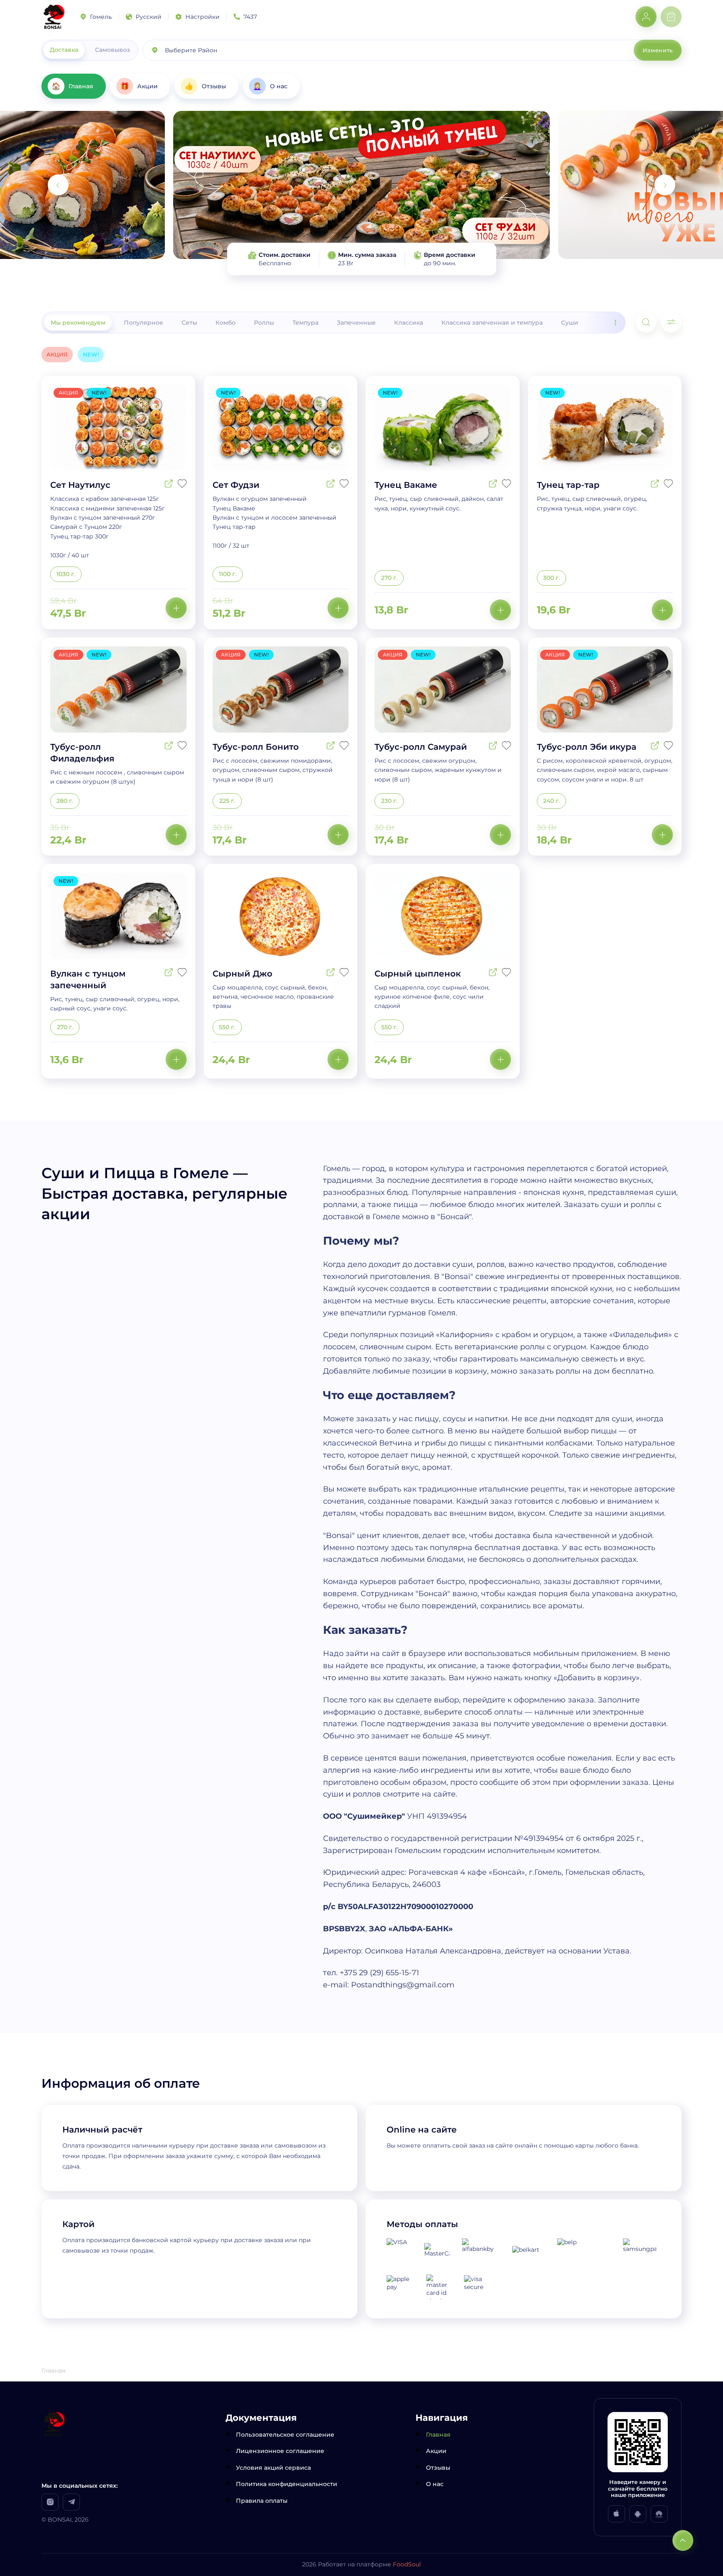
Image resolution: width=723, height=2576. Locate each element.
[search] (646, 322)
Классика (409, 323)
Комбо (226, 323)
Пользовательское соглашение (285, 2435)
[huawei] (659, 2514)
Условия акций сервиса (273, 2468)
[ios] (617, 2514)
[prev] (58, 185)
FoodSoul (407, 2564)
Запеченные (356, 323)
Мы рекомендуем (78, 323)
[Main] (54, 17)
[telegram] (71, 2502)
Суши (570, 323)
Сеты (189, 323)
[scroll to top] (683, 2540)
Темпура (305, 323)
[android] (638, 2514)
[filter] (671, 322)
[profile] (646, 17)
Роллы (264, 323)
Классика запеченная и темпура (492, 323)
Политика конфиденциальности (287, 2484)
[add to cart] (176, 608)
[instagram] (50, 2502)
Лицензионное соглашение (280, 2451)
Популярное (144, 323)
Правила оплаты (262, 2501)
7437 (250, 17)
